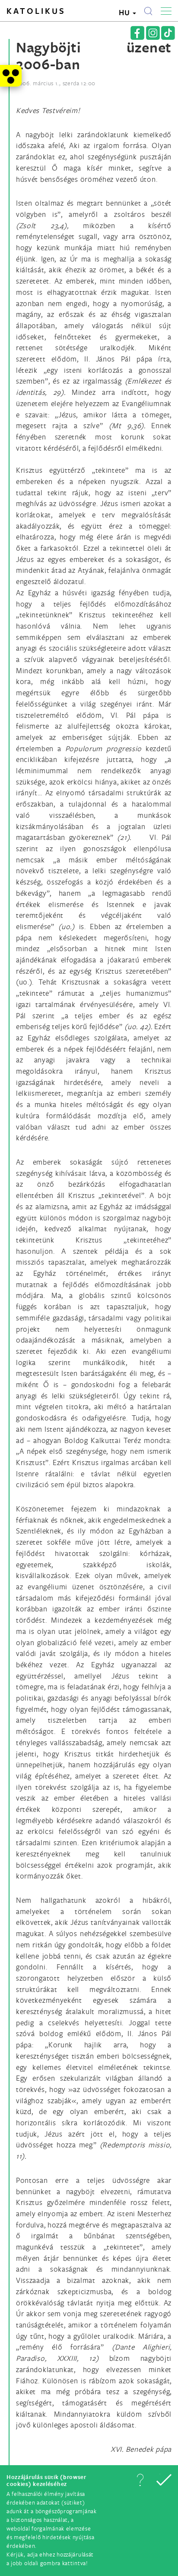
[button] (140, 2480)
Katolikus (36, 11)
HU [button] (125, 12)
